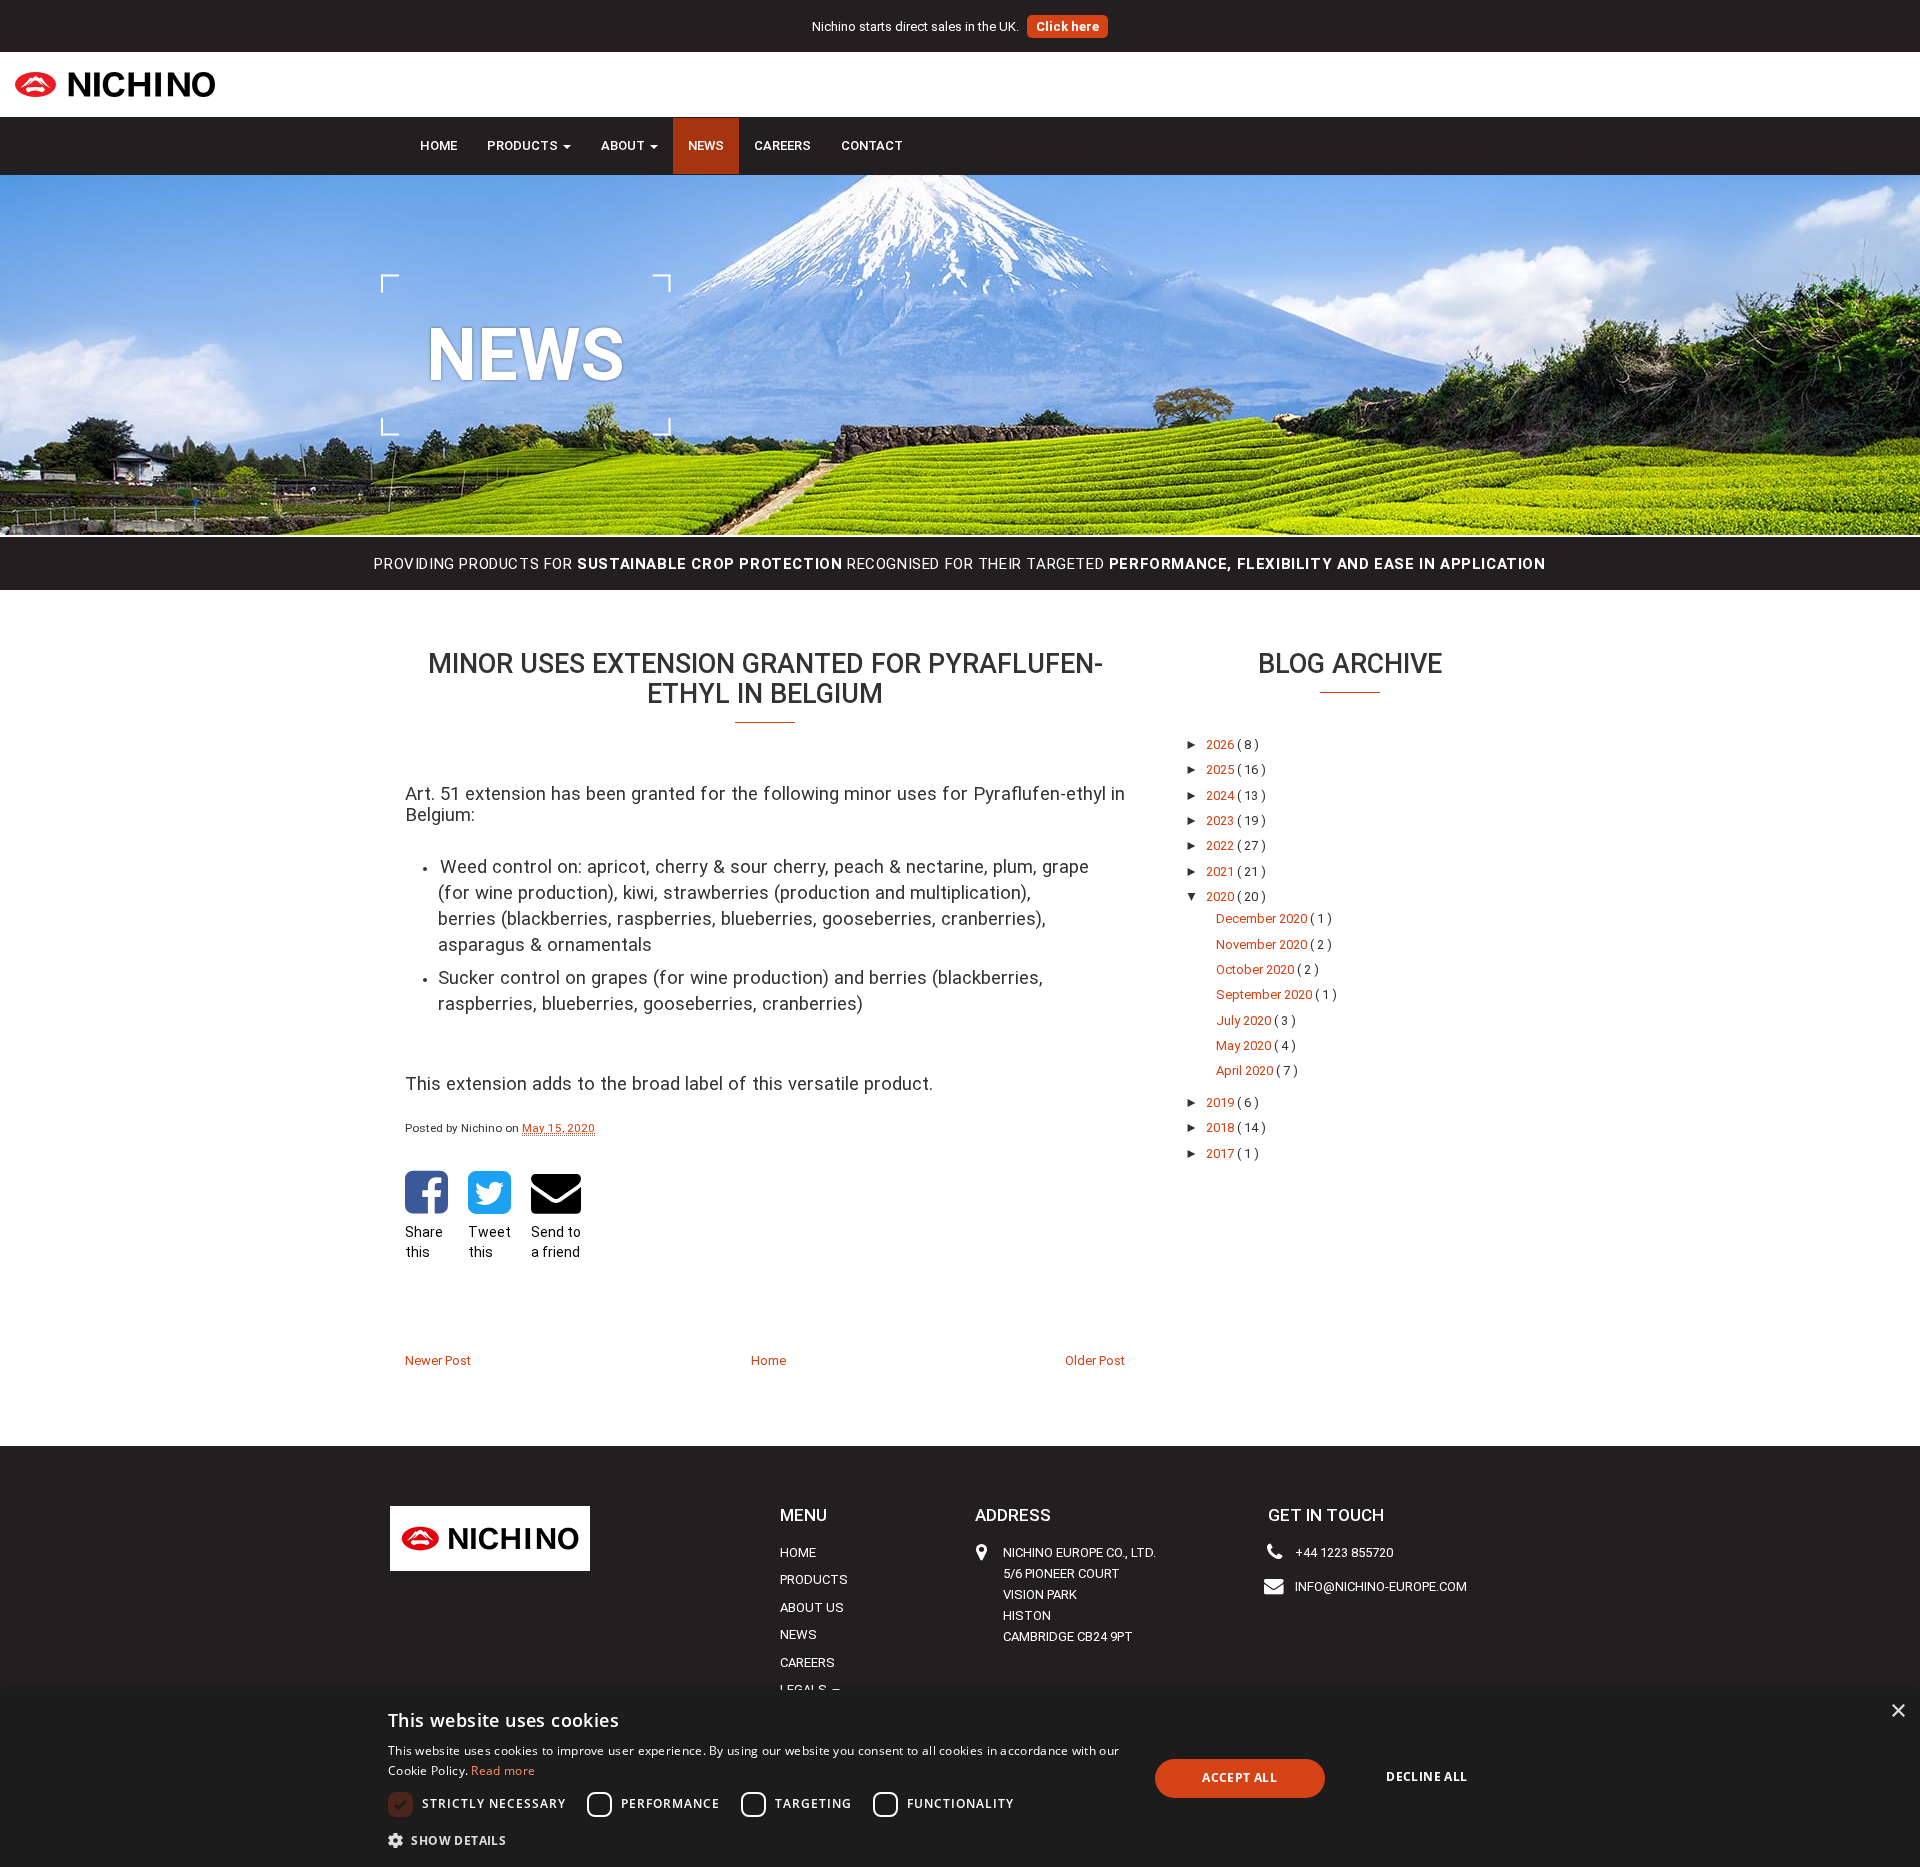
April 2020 (1246, 1070)
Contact (872, 145)
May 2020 (1245, 1045)
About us (812, 1607)
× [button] (1897, 1711)
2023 (1221, 820)
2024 (1221, 795)
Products (814, 1579)
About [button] (624, 145)
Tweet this (489, 1242)
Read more (503, 1770)
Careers (782, 145)
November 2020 (1263, 944)
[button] (756, 1840)
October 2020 (1256, 969)
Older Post (1095, 1360)
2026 (1221, 744)
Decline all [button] (1426, 1776)
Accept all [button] (1239, 1777)
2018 (1221, 1127)
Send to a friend (556, 1242)
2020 (1221, 896)
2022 (1221, 845)
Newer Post (438, 1360)
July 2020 (1245, 1020)
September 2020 (1265, 994)
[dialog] (960, 1778)
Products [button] (524, 145)
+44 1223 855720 (1344, 1552)
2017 (1221, 1153)
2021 (1221, 871)
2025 (1221, 769)
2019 (1221, 1102)
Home (438, 145)
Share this (424, 1242)
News (706, 145)
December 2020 (1263, 918)
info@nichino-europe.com (1381, 1586)
